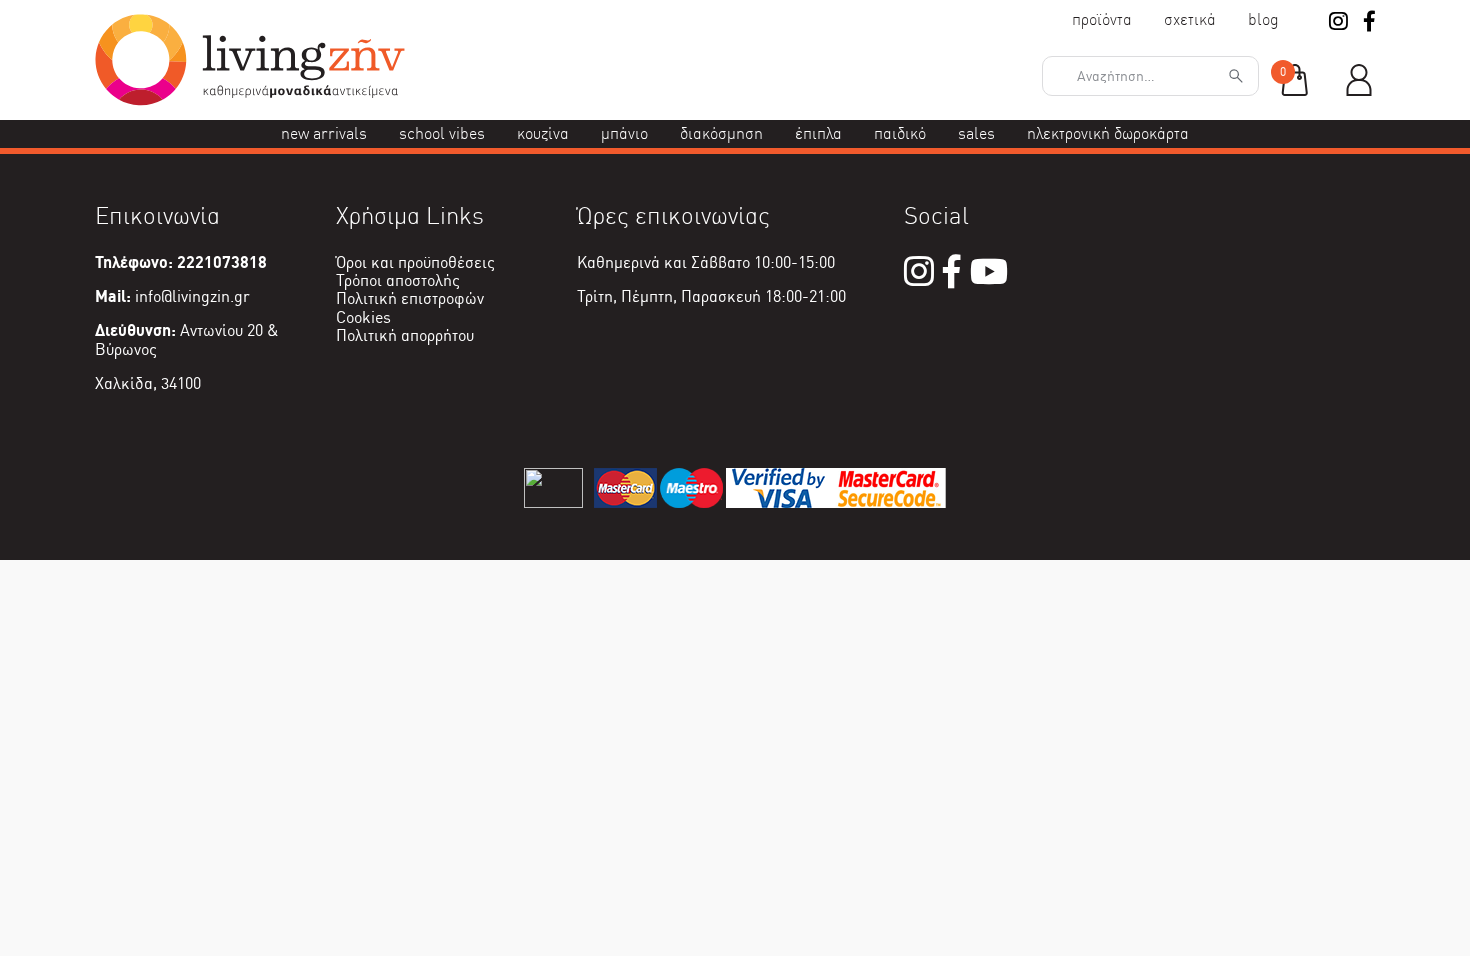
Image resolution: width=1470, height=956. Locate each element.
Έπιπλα (818, 133)
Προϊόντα (1102, 19)
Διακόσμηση (721, 133)
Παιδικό (900, 133)
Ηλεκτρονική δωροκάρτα (1108, 133)
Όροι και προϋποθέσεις (415, 262)
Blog (1263, 19)
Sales (976, 133)
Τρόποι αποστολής (398, 280)
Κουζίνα (543, 133)
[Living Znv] (250, 100)
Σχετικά (1190, 19)
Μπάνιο (624, 133)
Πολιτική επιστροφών (410, 298)
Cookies (363, 317)
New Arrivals (324, 133)
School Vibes (442, 133)
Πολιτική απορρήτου (405, 335)
